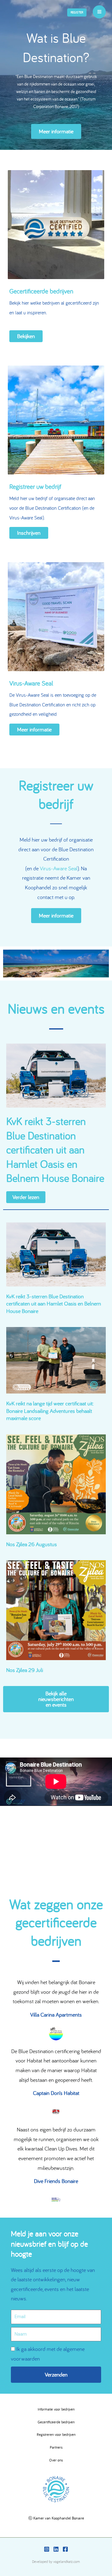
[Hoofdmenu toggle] (99, 12)
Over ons (56, 2460)
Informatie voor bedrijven (56, 2409)
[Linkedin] (56, 2549)
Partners (56, 2447)
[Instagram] (47, 2549)
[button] (77, 12)
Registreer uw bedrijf (35, 486)
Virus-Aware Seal (31, 683)
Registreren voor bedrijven (56, 2434)
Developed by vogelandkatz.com (56, 2561)
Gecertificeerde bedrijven (41, 291)
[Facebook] (65, 2549)
